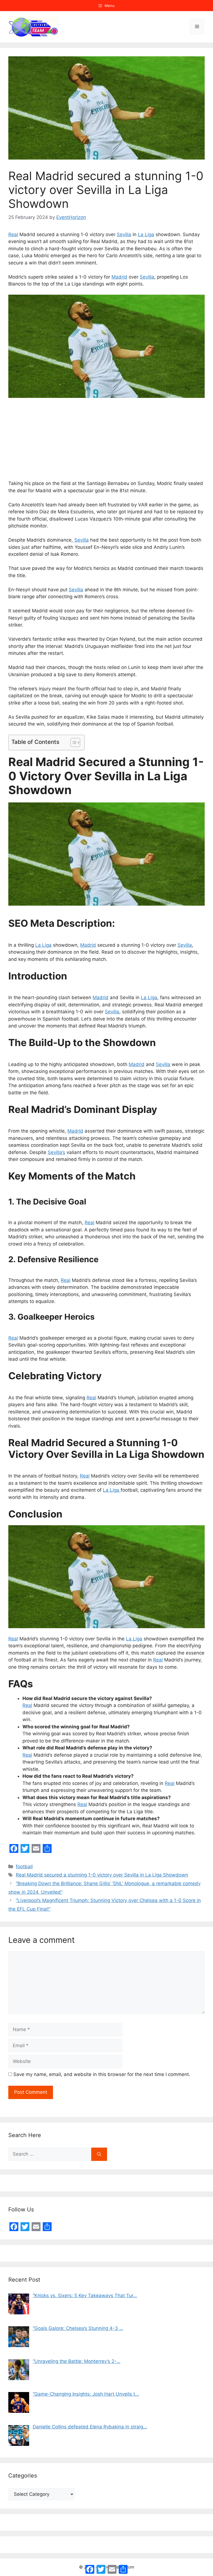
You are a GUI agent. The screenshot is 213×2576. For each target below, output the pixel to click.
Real (13, 234)
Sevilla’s (56, 1152)
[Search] (99, 2154)
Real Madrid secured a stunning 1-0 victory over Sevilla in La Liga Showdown (102, 1875)
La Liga (146, 234)
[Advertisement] (106, 439)
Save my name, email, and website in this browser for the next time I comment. (102, 2074)
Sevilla (124, 234)
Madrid (119, 277)
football (24, 1867)
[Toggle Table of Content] (73, 743)
